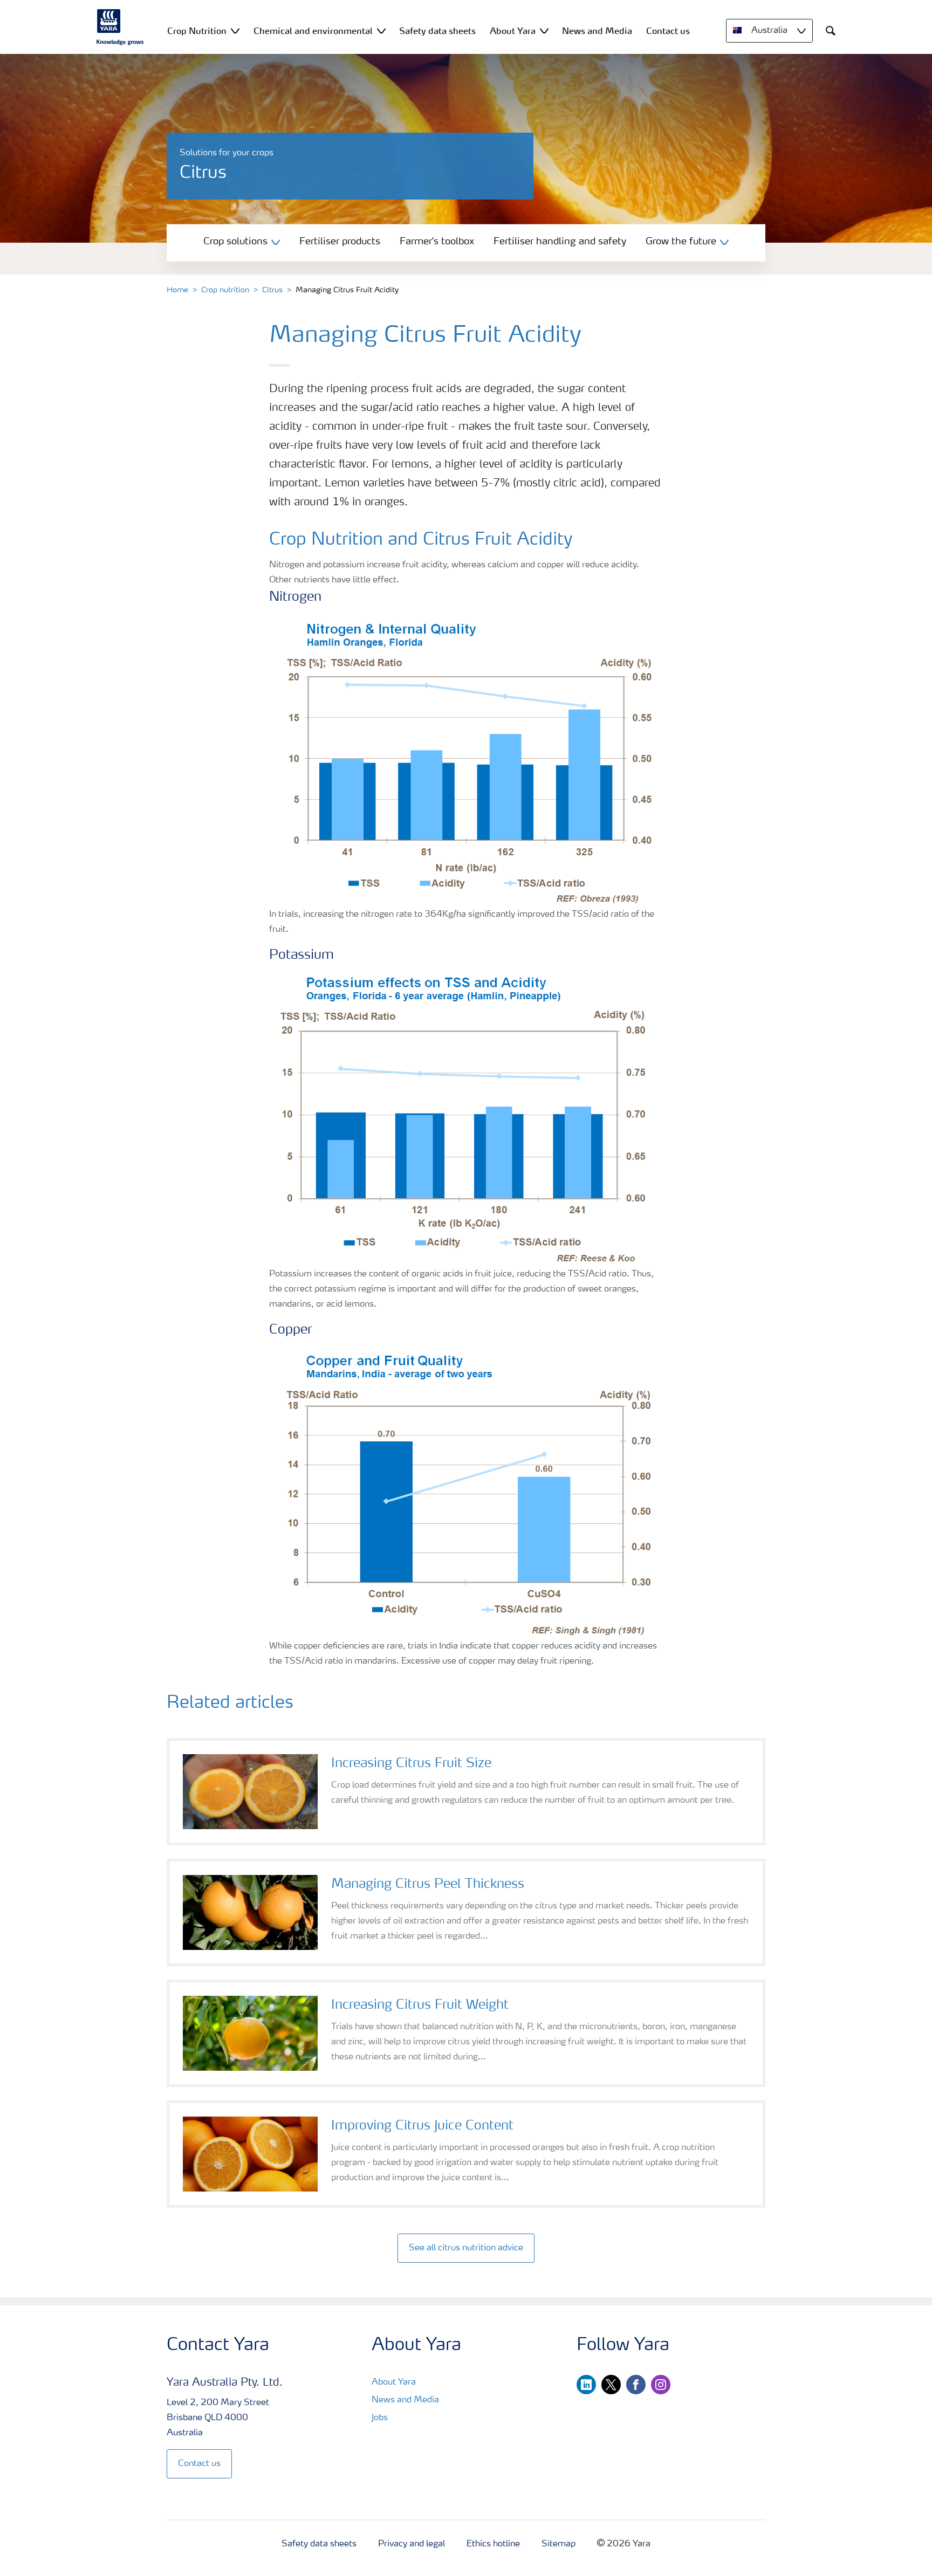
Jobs (380, 2418)
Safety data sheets (319, 2544)
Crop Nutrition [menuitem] (197, 31)
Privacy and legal (412, 2544)
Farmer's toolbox (437, 242)
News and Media (405, 2400)
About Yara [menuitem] (513, 31)
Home (177, 290)
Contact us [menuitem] (668, 31)
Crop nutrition (225, 290)
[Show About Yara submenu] (544, 30)
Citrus (272, 290)
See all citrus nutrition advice (466, 2248)
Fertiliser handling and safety (560, 242)
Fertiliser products (340, 242)
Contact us (199, 2464)
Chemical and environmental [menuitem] (313, 31)
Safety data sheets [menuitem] (437, 31)
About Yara (394, 2382)
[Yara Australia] (120, 27)
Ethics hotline (493, 2544)
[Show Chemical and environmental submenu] (381, 30)
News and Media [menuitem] (597, 31)
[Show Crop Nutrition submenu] (235, 30)
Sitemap (558, 2544)
